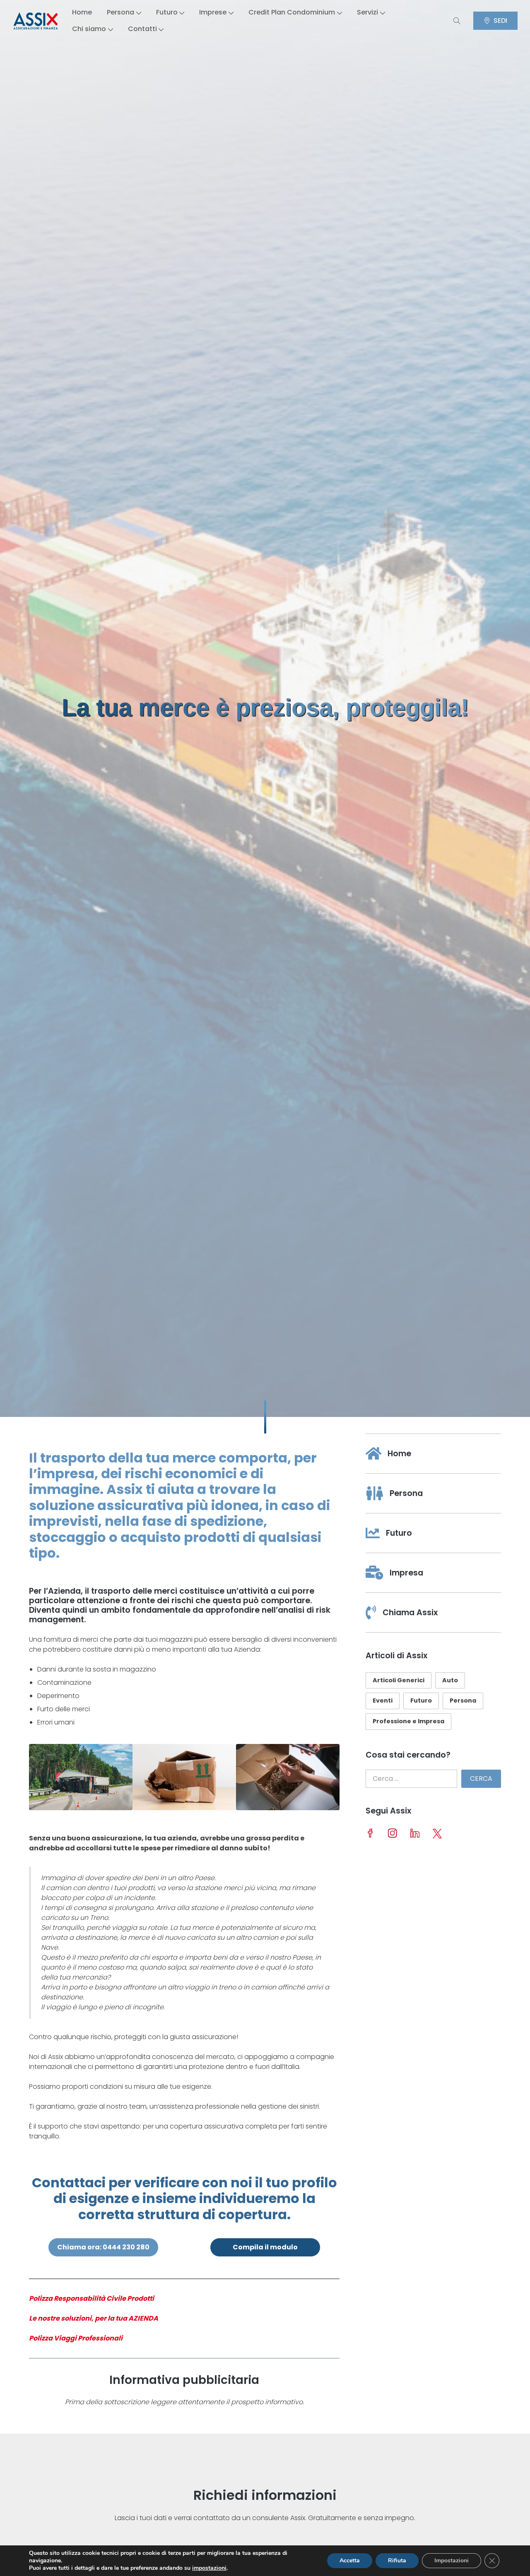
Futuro (167, 12)
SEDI (500, 20)
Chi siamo (89, 29)
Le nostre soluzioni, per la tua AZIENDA (94, 2318)
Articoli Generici (399, 1680)
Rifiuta (397, 2560)
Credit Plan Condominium (292, 12)
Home (82, 12)
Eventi (383, 1700)
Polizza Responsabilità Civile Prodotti (92, 2298)
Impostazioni (452, 2560)
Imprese (213, 12)
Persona (120, 12)
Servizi (367, 12)
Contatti (142, 29)
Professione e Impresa (408, 1721)
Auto (450, 1680)
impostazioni (209, 2568)
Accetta (350, 2560)
